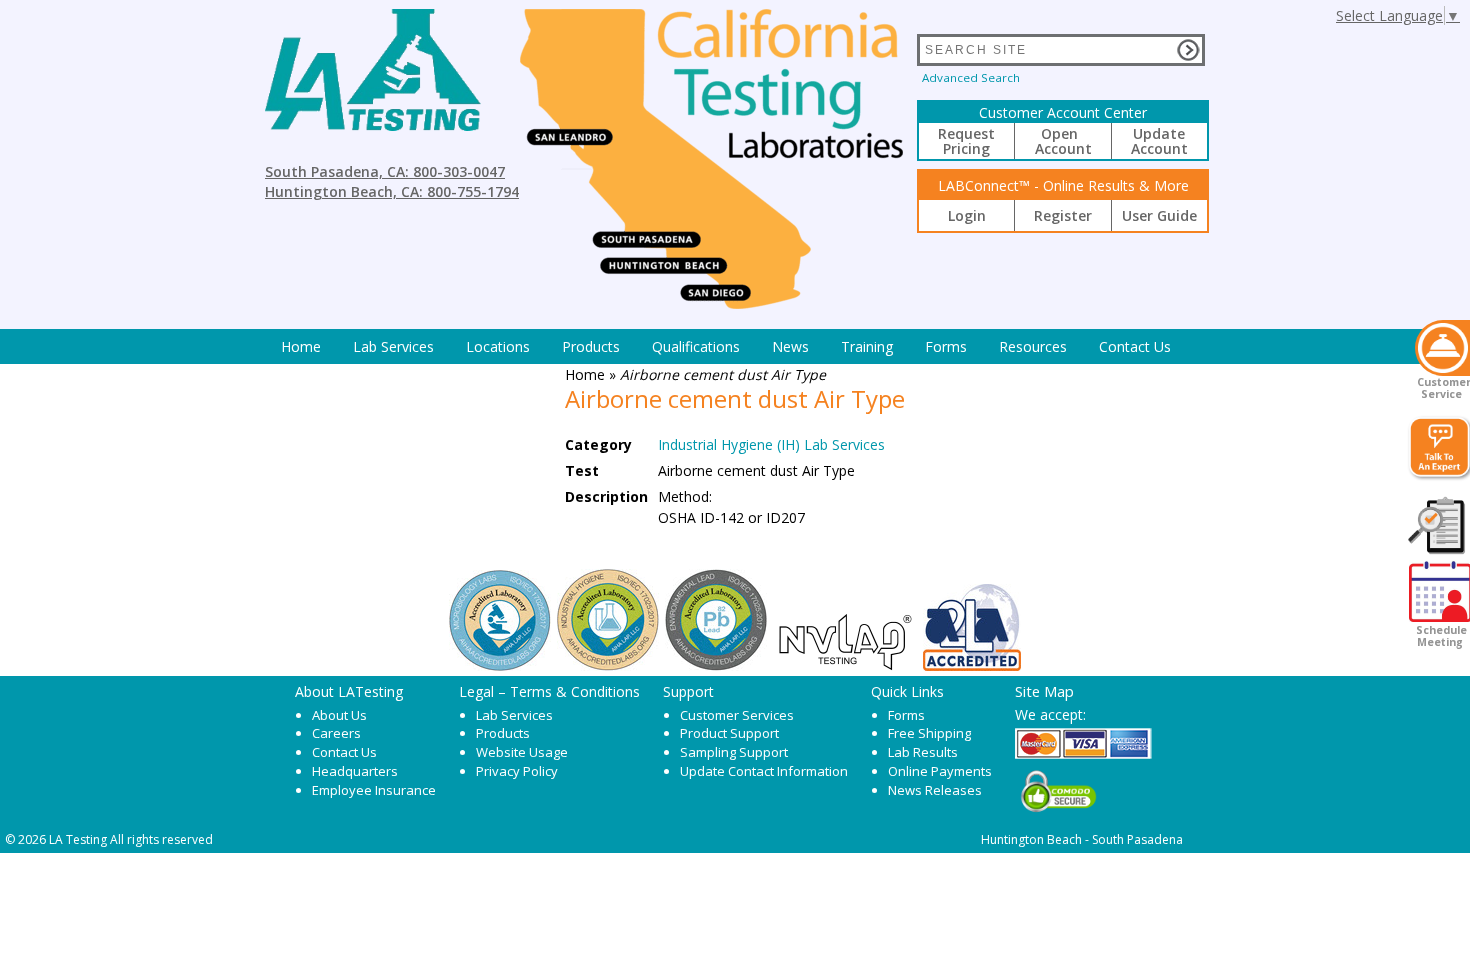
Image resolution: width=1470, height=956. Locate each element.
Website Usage (522, 752)
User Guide (1159, 215)
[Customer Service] (1442, 348)
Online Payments (940, 771)
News (790, 346)
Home (301, 346)
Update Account (1159, 141)
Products (591, 346)
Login (967, 215)
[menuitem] (301, 346)
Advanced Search (971, 77)
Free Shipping (929, 733)
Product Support (729, 733)
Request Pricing (966, 141)
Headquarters (355, 771)
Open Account (1063, 141)
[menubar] (726, 346)
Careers (336, 733)
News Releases (935, 790)
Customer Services (737, 715)
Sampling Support (734, 752)
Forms (946, 346)
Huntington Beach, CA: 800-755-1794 (392, 191)
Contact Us (1135, 346)
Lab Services (514, 715)
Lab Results (923, 752)
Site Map (1044, 691)
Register (1063, 215)
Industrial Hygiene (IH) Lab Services (771, 444)
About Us (339, 715)
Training (867, 346)
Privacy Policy (517, 771)
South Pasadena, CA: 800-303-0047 (385, 171)
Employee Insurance (374, 790)
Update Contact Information (764, 771)
